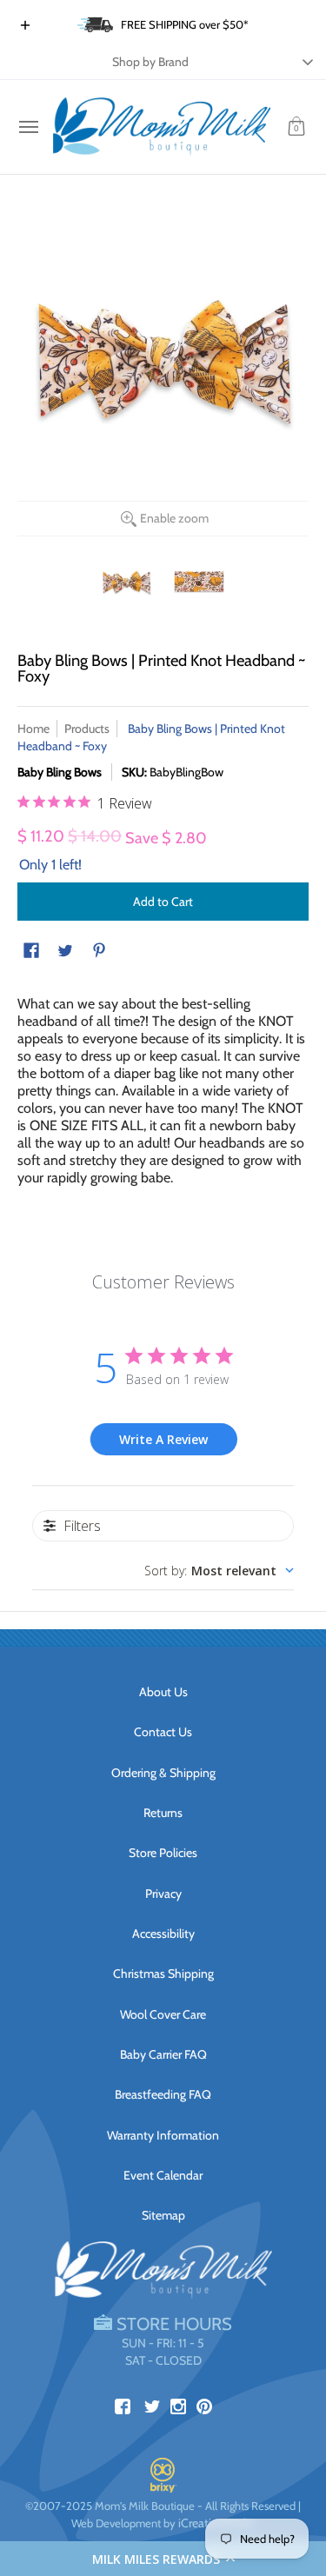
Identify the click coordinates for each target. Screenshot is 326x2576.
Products (87, 729)
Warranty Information (163, 2135)
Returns (163, 1813)
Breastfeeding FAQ (163, 2094)
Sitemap (163, 2215)
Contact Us (163, 1732)
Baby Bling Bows (60, 772)
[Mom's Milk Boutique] (162, 127)
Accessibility (163, 1934)
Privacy (163, 1894)
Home (33, 729)
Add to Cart (163, 902)
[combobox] (219, 1571)
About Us (163, 1692)
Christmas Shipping (163, 1974)
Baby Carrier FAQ (163, 2054)
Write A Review (163, 1439)
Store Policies (163, 1853)
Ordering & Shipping (163, 1773)
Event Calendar (163, 2175)
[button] (163, 2559)
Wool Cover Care (163, 2014)
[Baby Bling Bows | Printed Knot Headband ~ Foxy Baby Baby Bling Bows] (127, 582)
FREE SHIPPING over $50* (185, 24)
